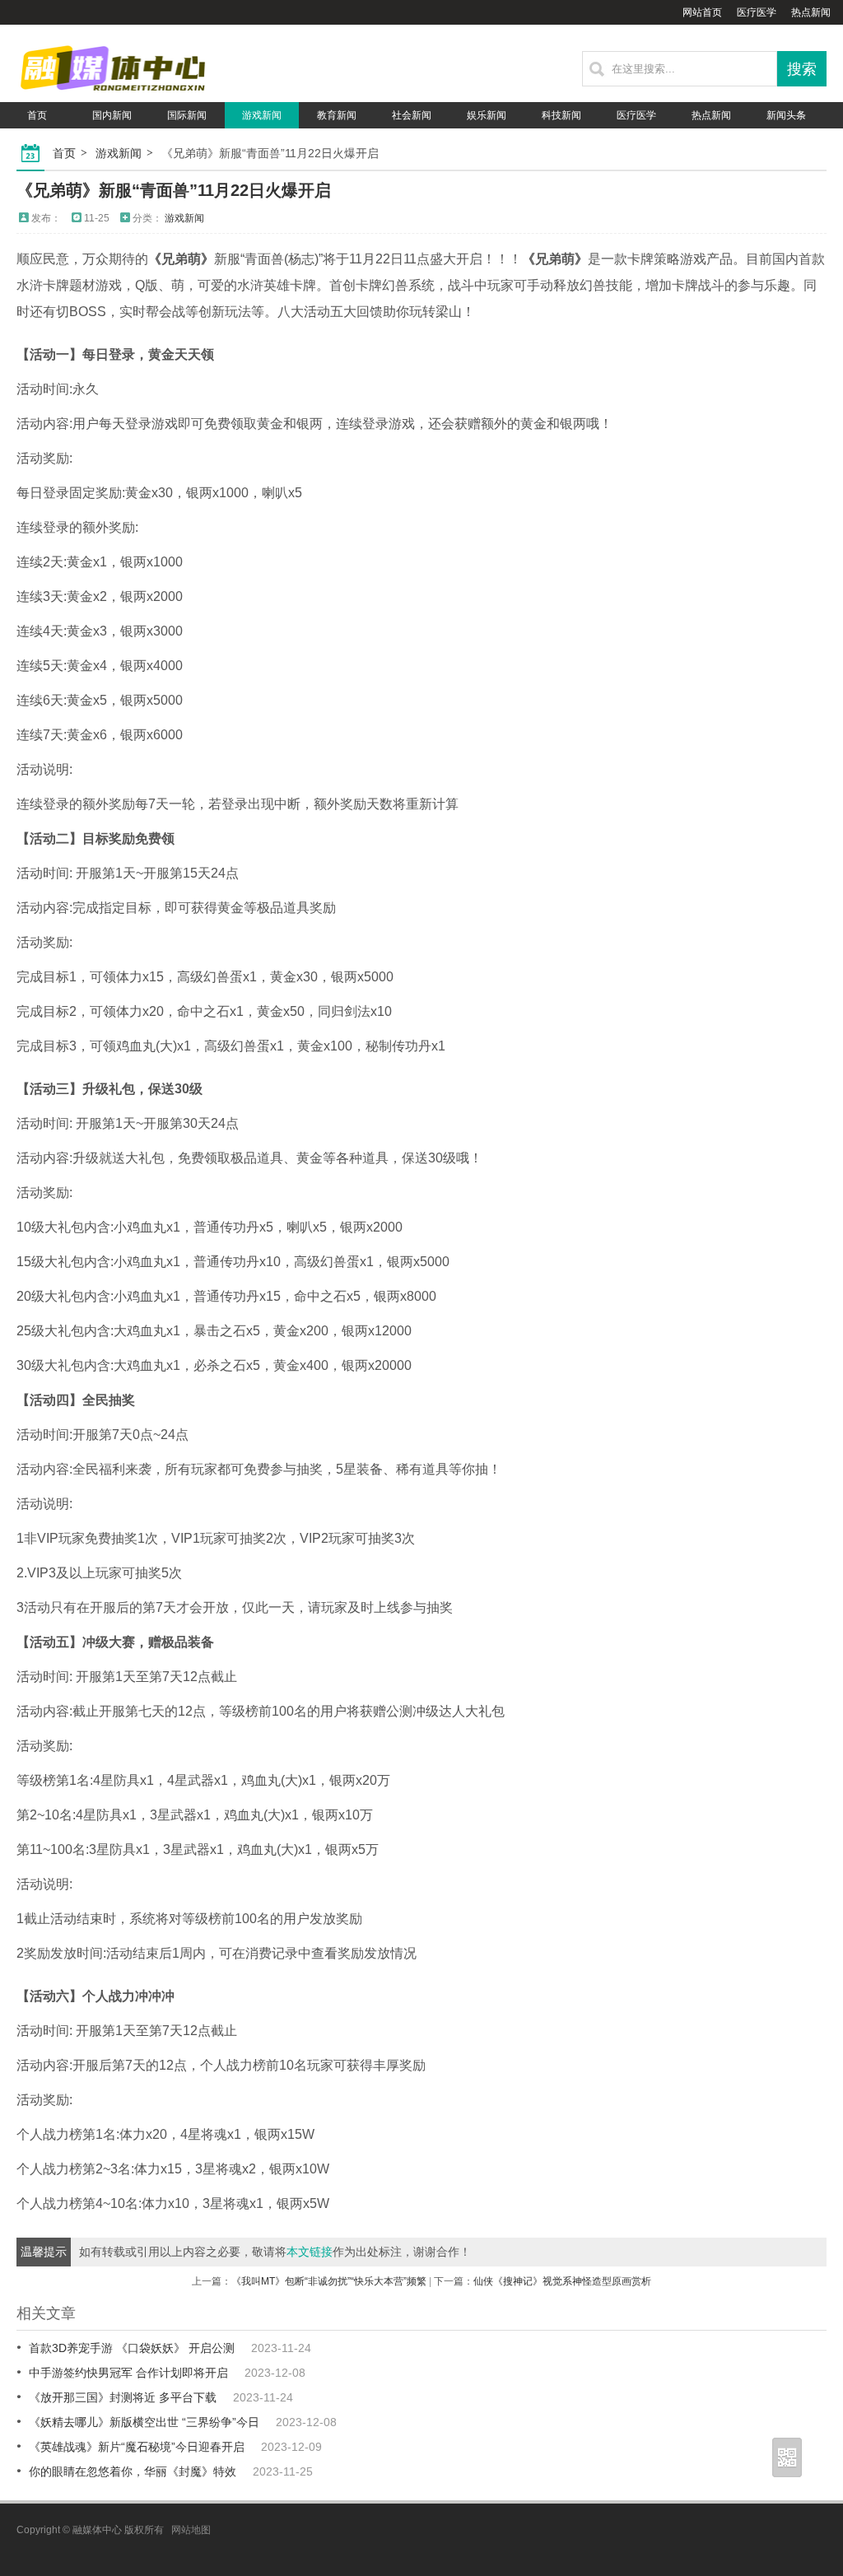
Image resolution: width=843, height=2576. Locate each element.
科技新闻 (561, 115)
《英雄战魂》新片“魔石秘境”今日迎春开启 (137, 2447)
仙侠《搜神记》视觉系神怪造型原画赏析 (562, 2281)
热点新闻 (811, 12)
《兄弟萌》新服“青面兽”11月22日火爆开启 (174, 190)
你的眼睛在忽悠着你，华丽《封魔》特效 (133, 2471)
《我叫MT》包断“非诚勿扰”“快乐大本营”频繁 (329, 2281)
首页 (37, 115)
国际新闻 (187, 115)
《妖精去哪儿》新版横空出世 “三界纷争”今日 (144, 2422)
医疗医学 (757, 12)
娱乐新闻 (487, 115)
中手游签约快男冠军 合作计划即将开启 (128, 2373)
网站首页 (702, 12)
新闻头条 (786, 115)
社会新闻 (412, 115)
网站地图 (191, 2530)
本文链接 (310, 2252)
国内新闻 (112, 115)
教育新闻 (337, 115)
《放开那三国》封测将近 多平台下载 (123, 2397)
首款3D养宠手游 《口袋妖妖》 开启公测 (132, 2348)
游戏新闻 (262, 115)
